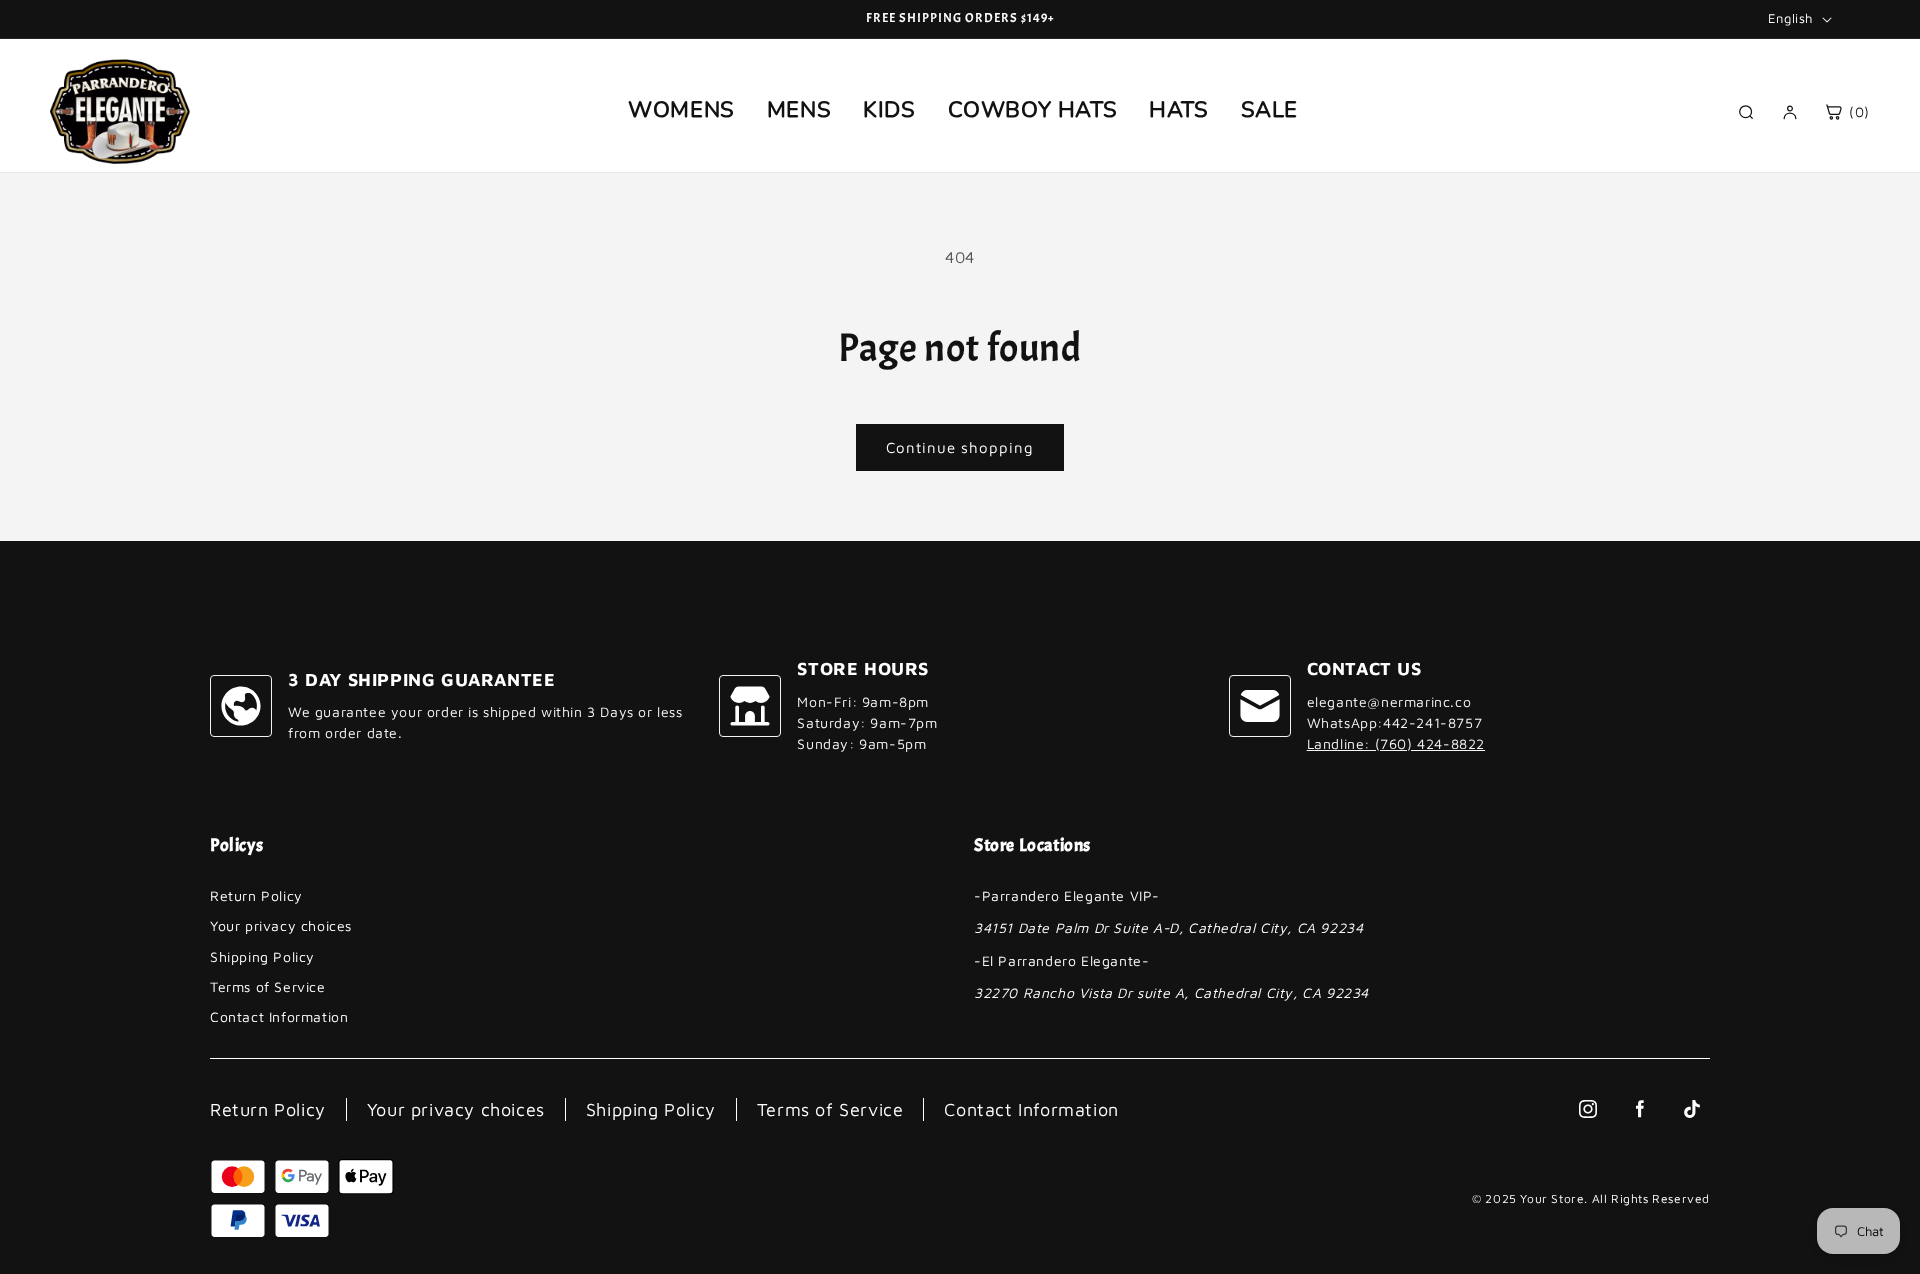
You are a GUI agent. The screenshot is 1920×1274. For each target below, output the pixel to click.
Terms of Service (268, 986)
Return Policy (256, 895)
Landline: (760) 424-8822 (1396, 743)
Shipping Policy (262, 956)
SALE (1269, 110)
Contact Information (279, 1016)
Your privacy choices (281, 925)
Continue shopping (960, 447)
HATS (1178, 110)
